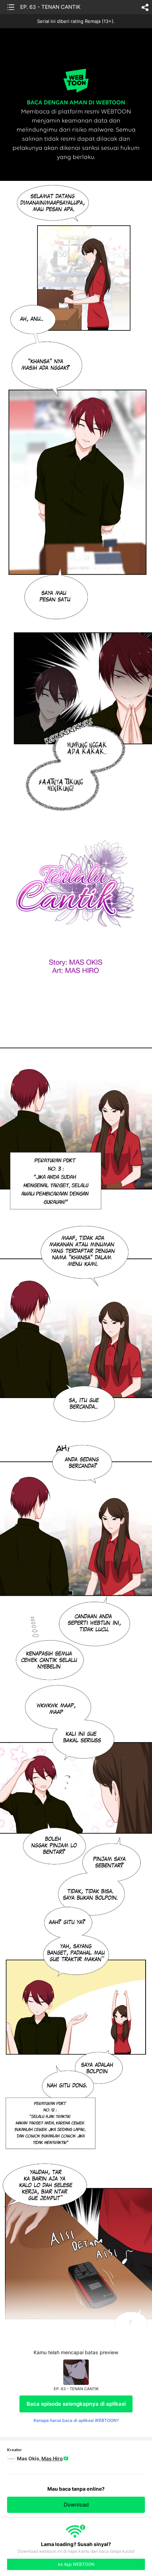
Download (76, 2505)
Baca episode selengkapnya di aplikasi (76, 2404)
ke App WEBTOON (76, 2564)
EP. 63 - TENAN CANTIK (50, 7)
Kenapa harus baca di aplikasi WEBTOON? (76, 2420)
